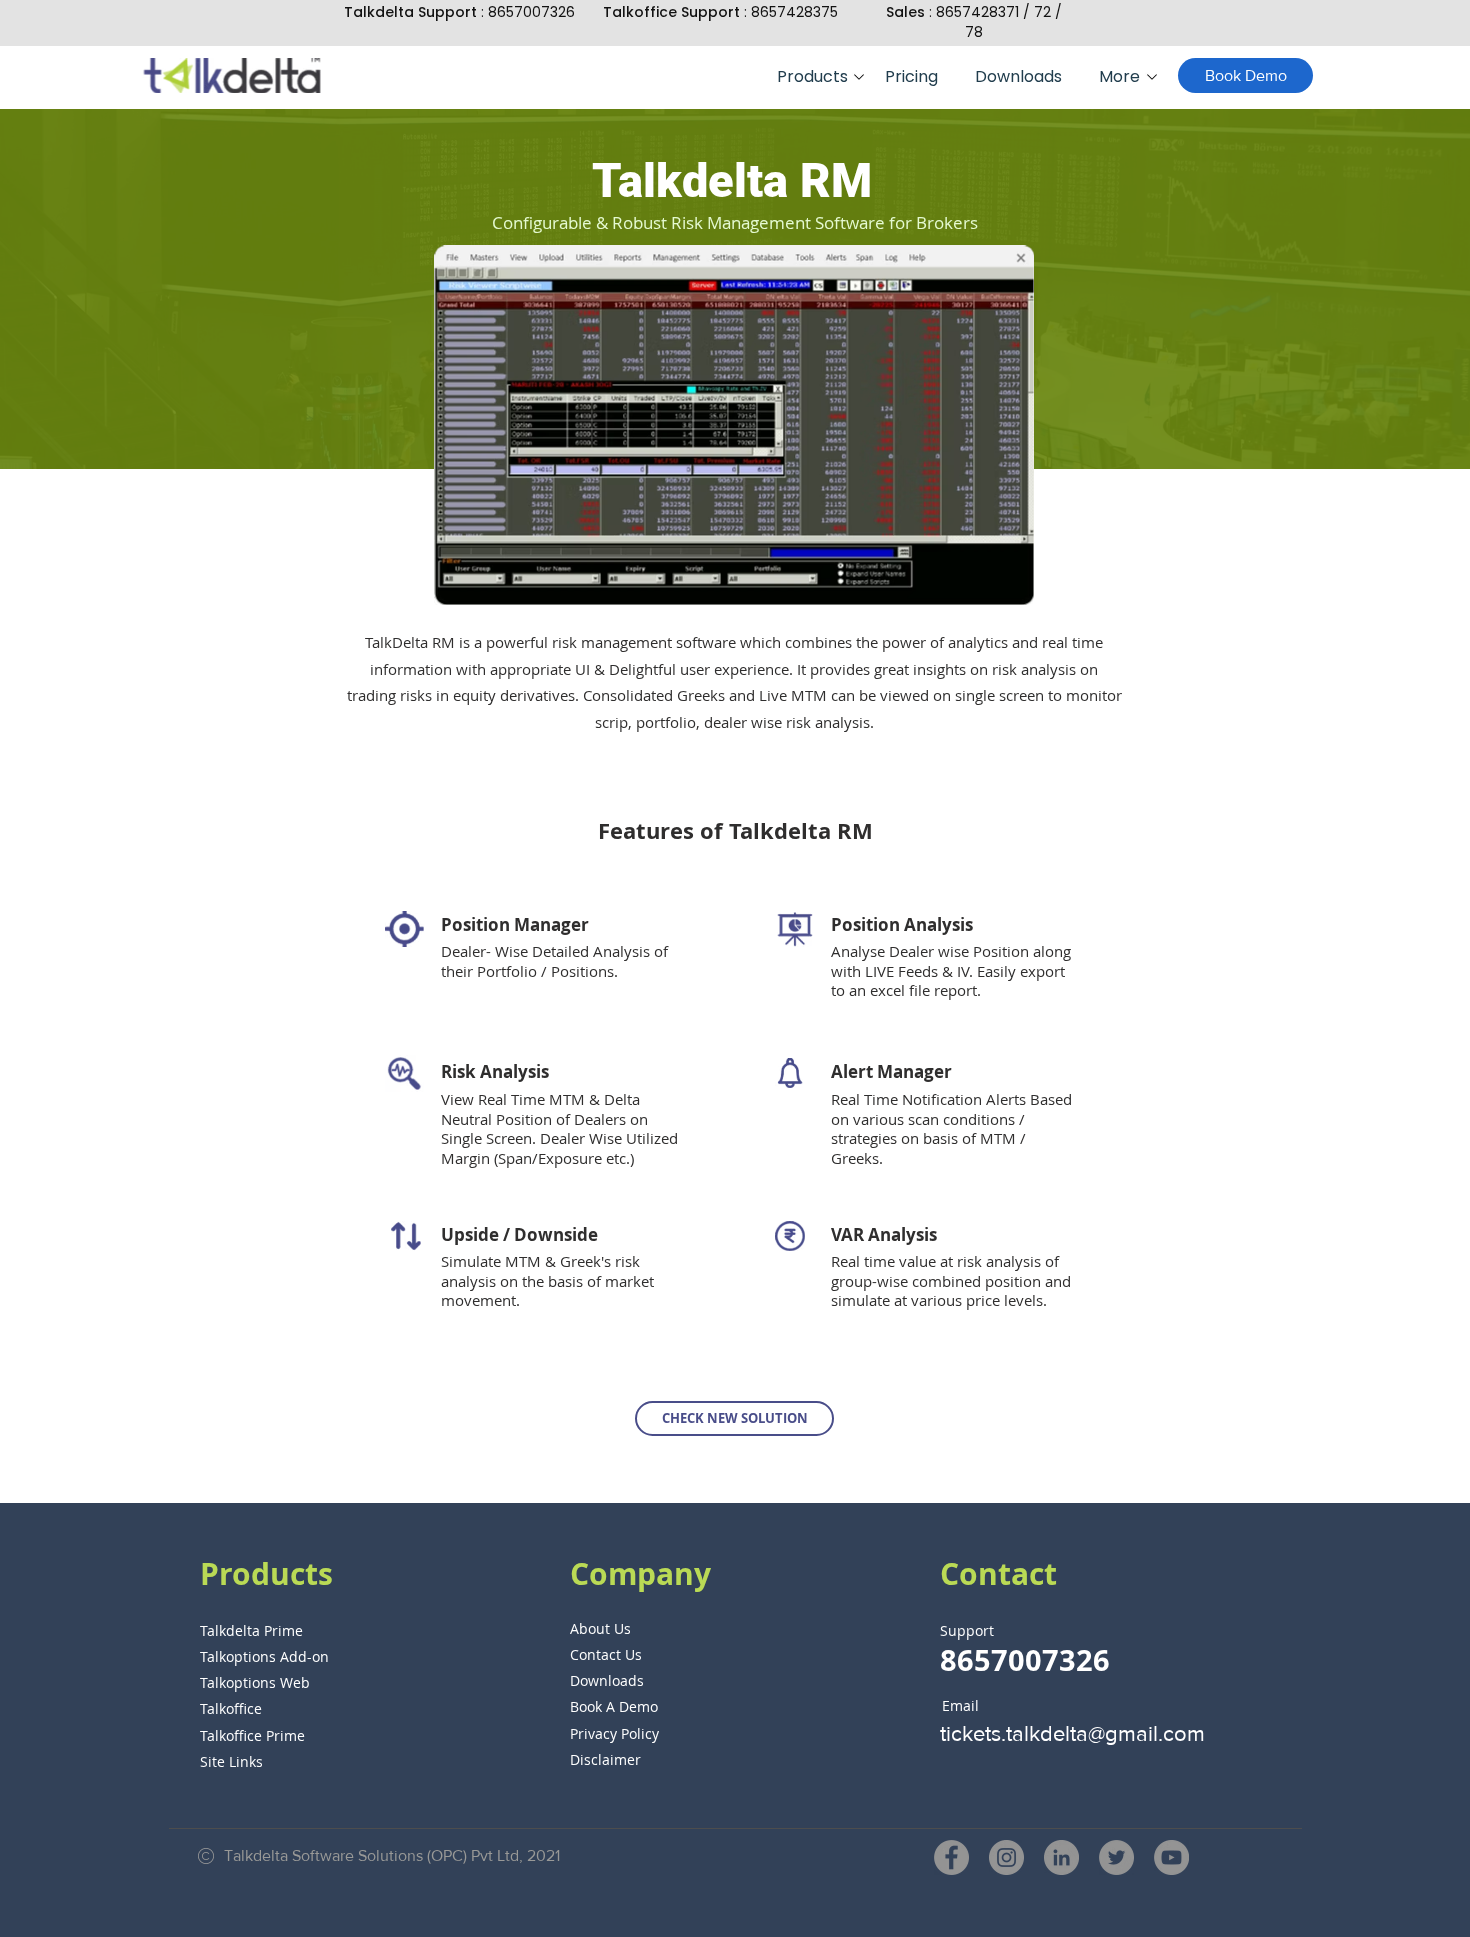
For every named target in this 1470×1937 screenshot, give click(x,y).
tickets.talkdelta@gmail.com (1072, 1733)
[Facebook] (951, 1857)
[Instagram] (1006, 1857)
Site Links (231, 1761)
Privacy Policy (614, 1733)
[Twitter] (1116, 1857)
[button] (816, 77)
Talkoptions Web (255, 1682)
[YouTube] (1171, 1857)
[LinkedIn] (1061, 1857)
